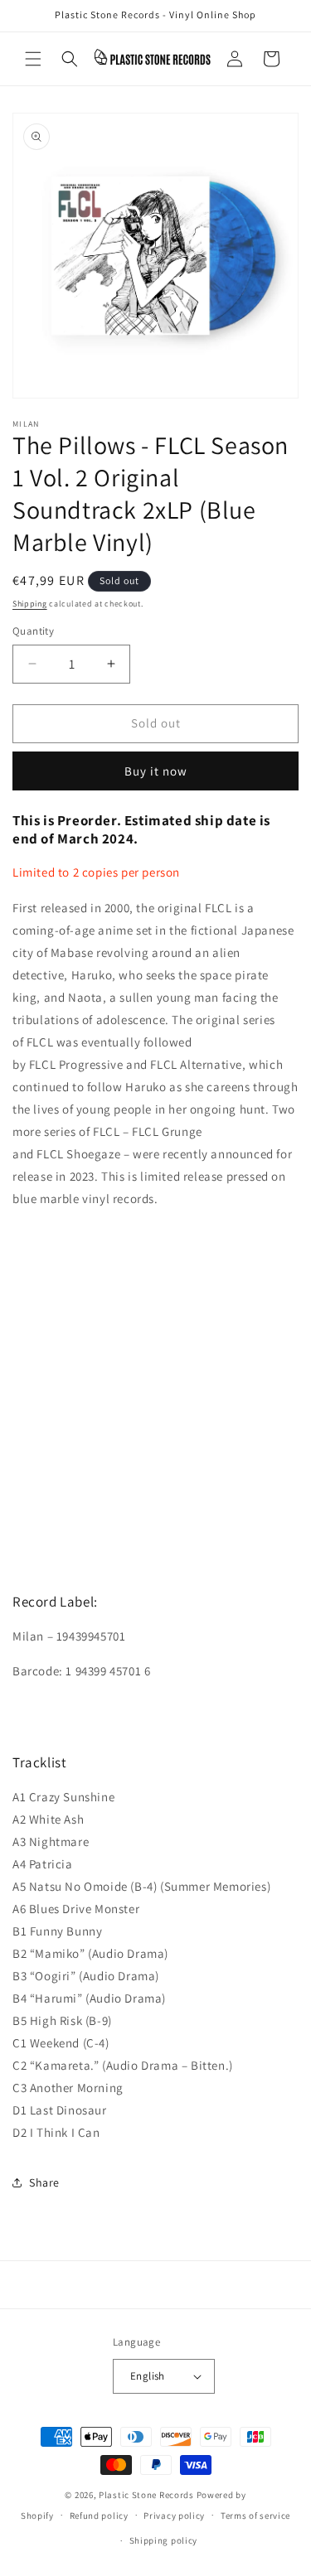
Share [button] (44, 2182)
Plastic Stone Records (146, 2495)
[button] (33, 59)
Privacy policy (174, 2516)
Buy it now (156, 771)
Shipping (30, 604)
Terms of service (255, 2516)
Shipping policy (164, 2540)
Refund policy (99, 2516)
